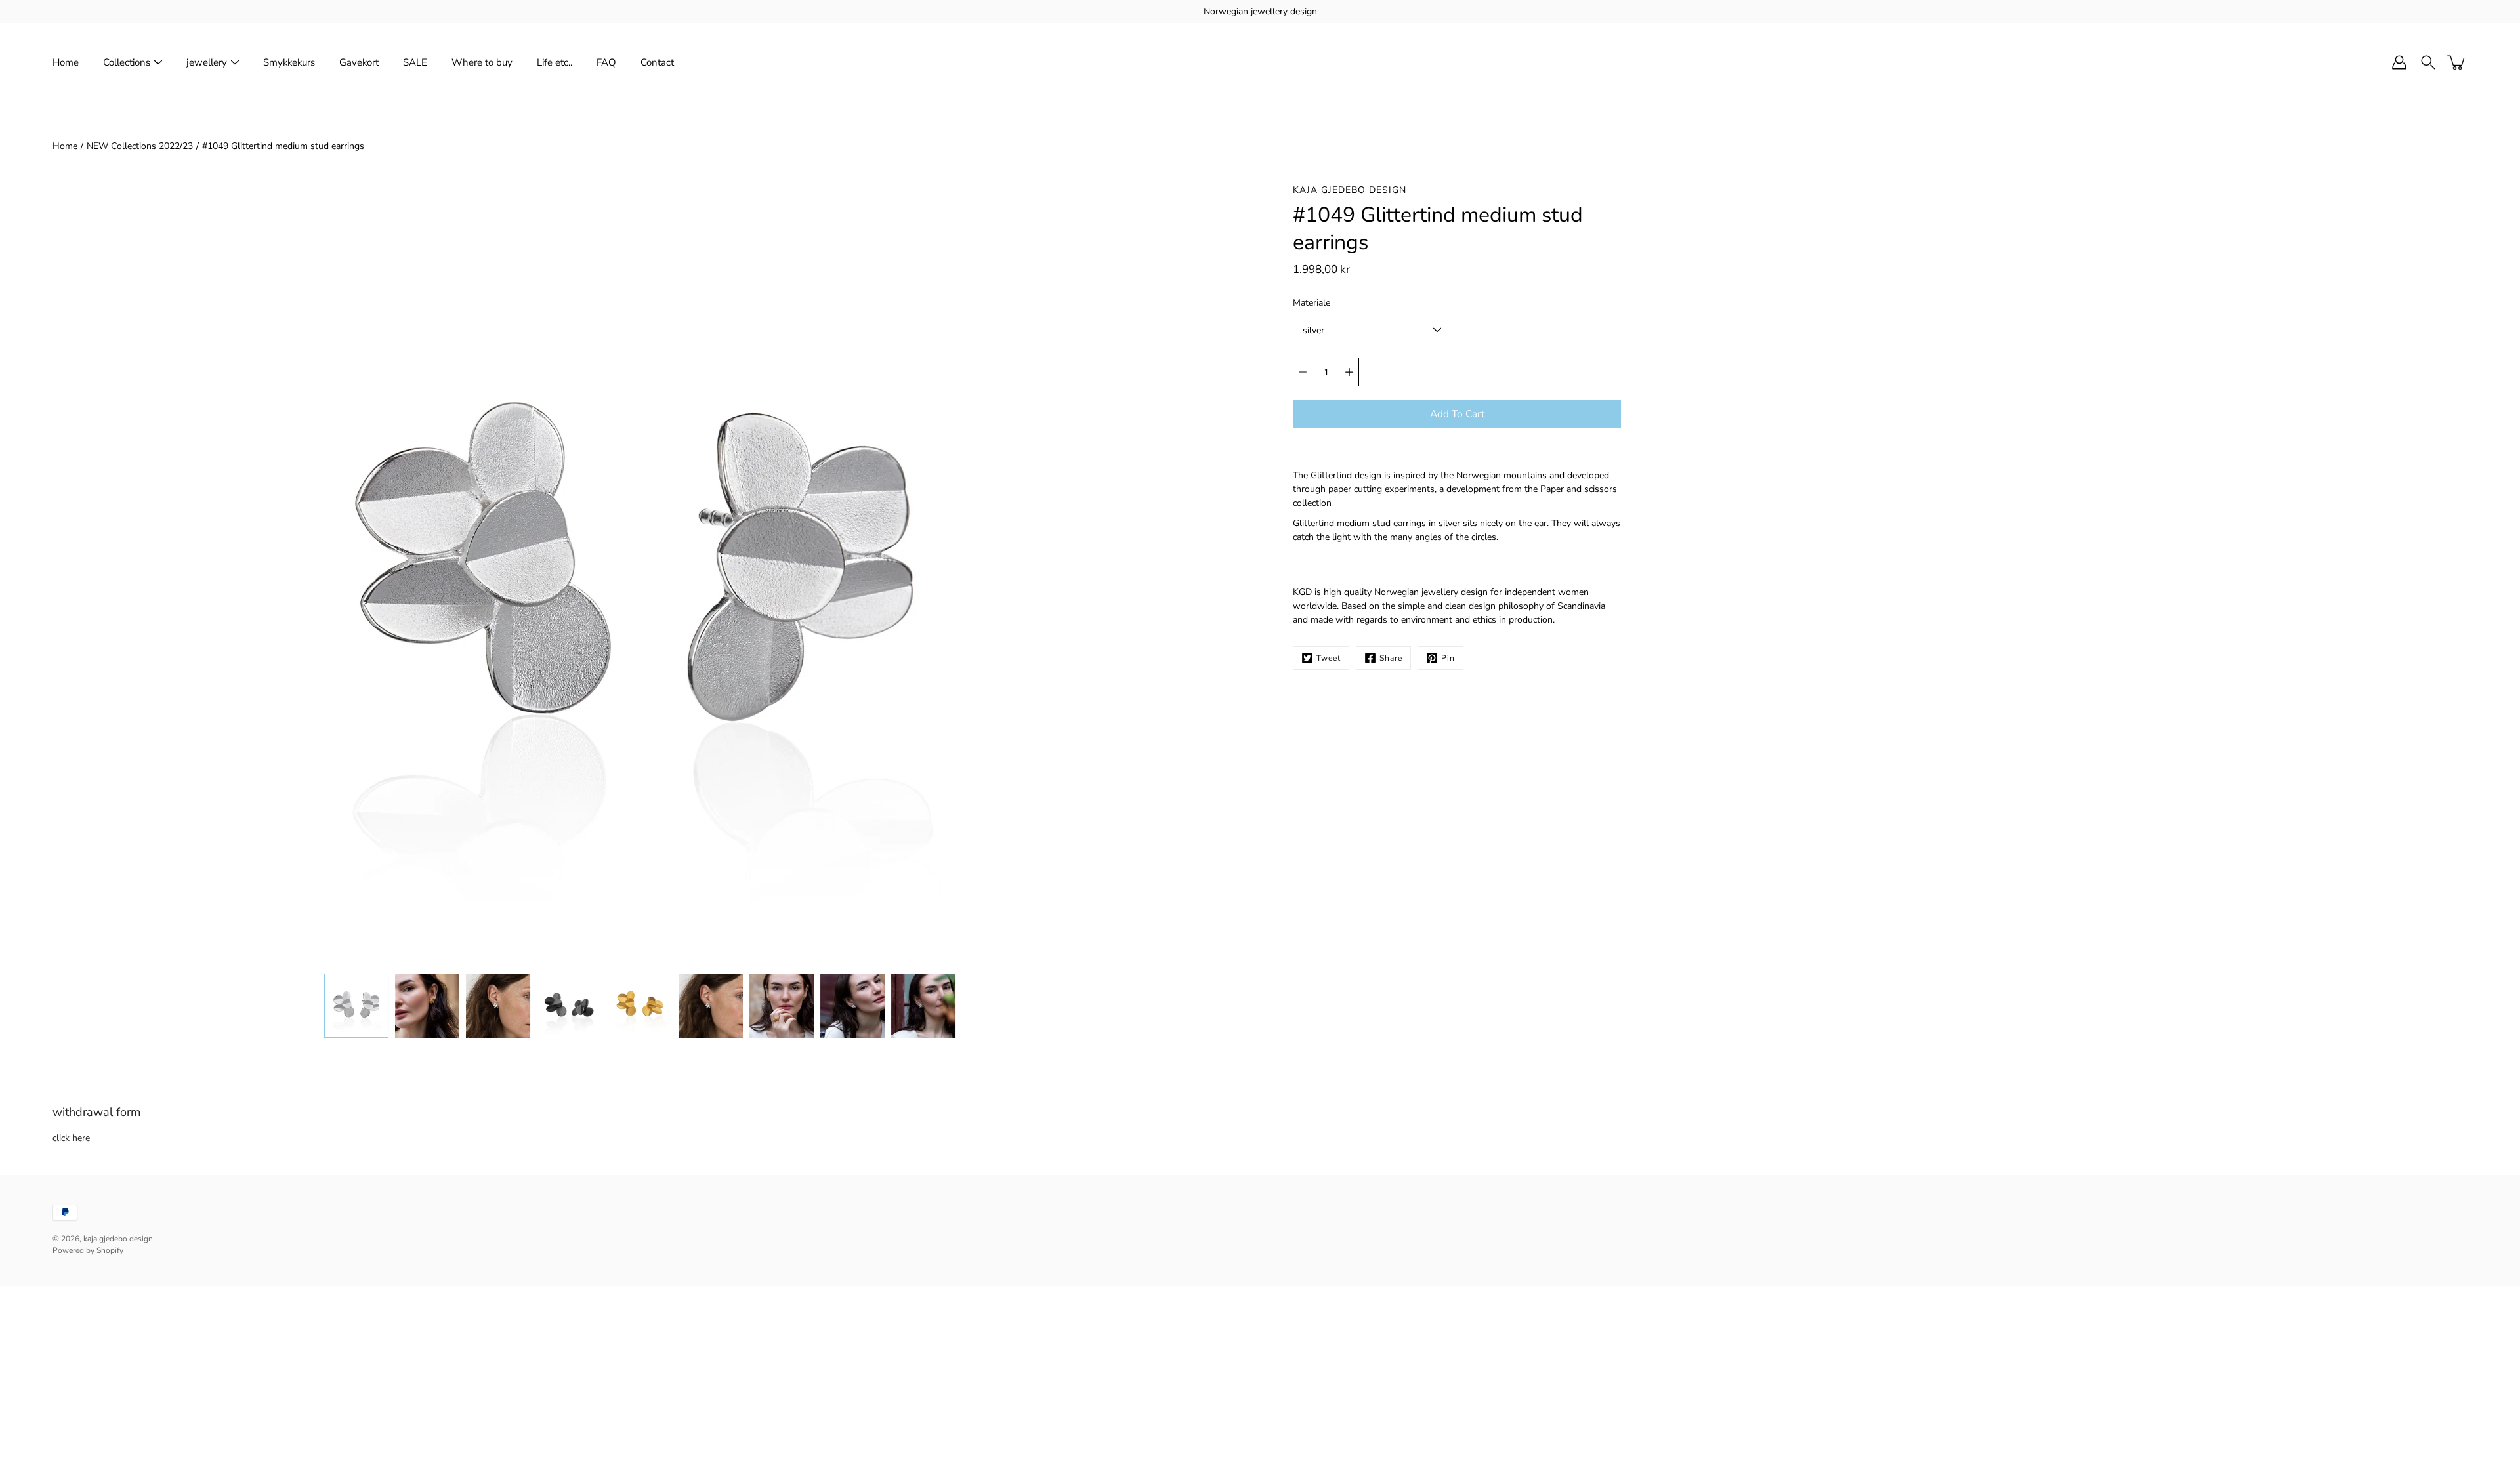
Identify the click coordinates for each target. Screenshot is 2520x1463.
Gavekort (359, 62)
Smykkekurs (289, 62)
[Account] (2399, 62)
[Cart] (2457, 62)
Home (66, 62)
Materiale (1312, 303)
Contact (657, 62)
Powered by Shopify (88, 1250)
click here (71, 1138)
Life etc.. (555, 62)
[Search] (2428, 62)
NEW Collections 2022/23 (140, 146)
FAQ (606, 62)
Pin (1448, 658)
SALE (415, 62)
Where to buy (482, 62)
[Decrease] (1303, 372)
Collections (127, 62)
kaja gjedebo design (118, 1239)
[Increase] (1349, 372)
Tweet (1329, 658)
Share (1391, 658)
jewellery (207, 62)
